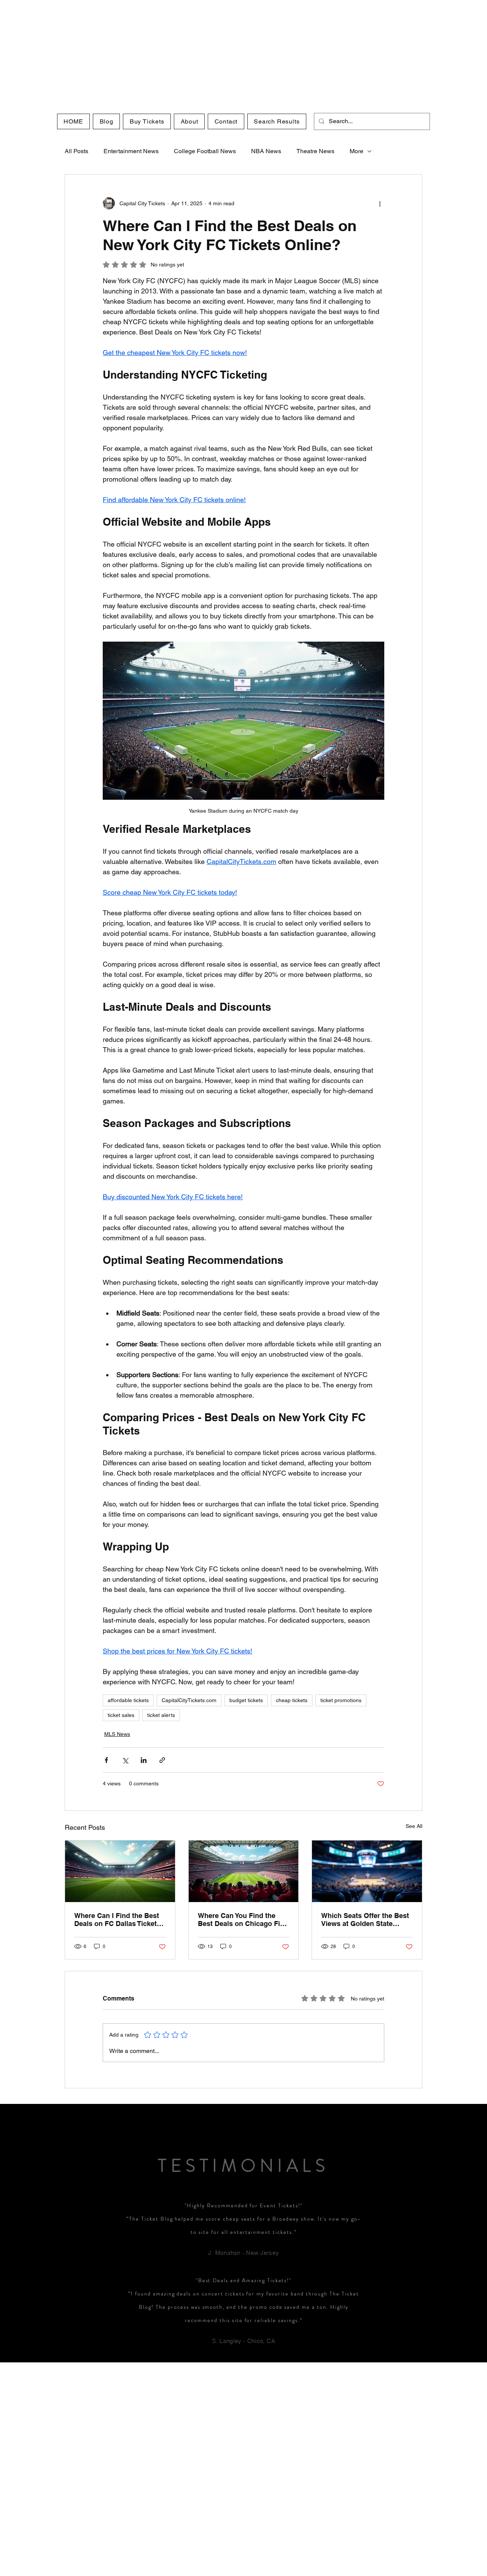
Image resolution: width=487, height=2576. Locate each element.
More (356, 151)
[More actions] (380, 203)
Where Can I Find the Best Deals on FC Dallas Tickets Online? (117, 1920)
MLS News (117, 1734)
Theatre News (315, 151)
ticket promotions (341, 1700)
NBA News (266, 151)
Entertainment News (131, 151)
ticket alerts (161, 1715)
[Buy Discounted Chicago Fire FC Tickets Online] (244, 1871)
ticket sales (121, 1715)
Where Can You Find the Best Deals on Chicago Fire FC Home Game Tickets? (242, 1920)
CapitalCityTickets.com (189, 1700)
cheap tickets (292, 1700)
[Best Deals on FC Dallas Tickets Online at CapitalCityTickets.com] (120, 1871)
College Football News (205, 151)
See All (414, 1826)
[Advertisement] (228, 53)
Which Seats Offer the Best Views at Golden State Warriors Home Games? (365, 1920)
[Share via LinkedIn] (144, 1760)
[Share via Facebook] (106, 1760)
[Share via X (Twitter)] (125, 1760)
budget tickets (246, 1700)
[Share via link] (162, 1760)
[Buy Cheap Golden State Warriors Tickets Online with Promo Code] (367, 1871)
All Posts (76, 151)
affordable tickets (128, 1700)
